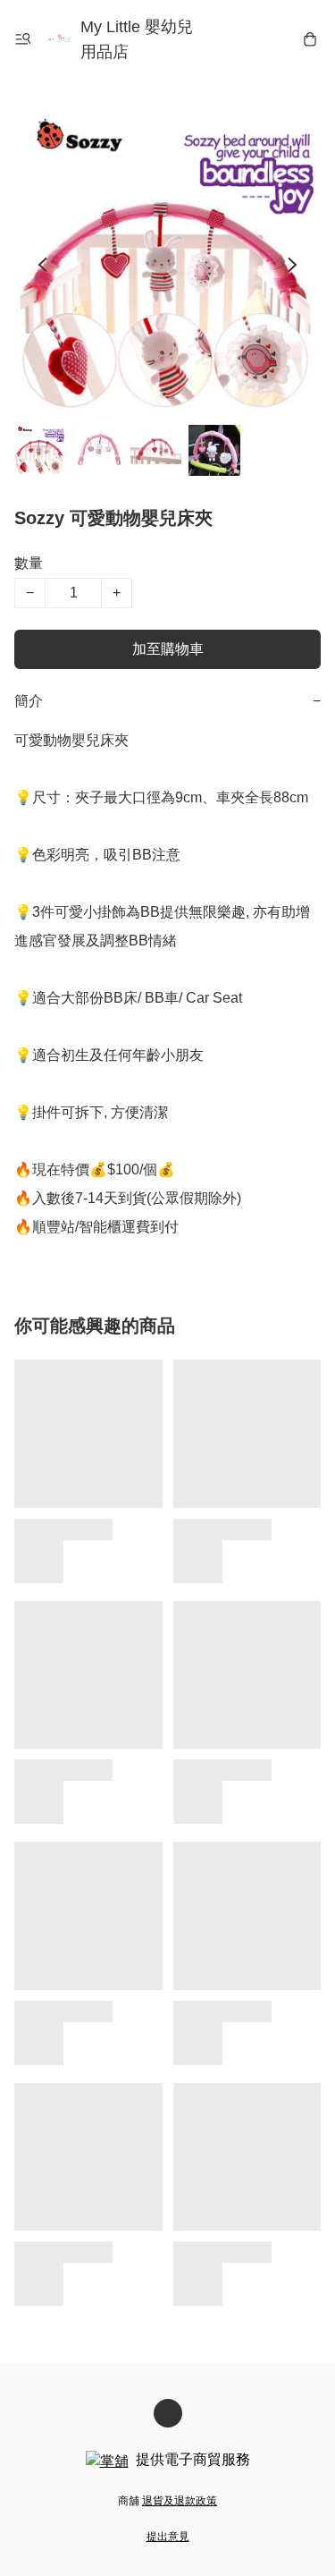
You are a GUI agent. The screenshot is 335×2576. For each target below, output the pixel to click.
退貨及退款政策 (180, 2501)
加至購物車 (168, 649)
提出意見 (168, 2537)
